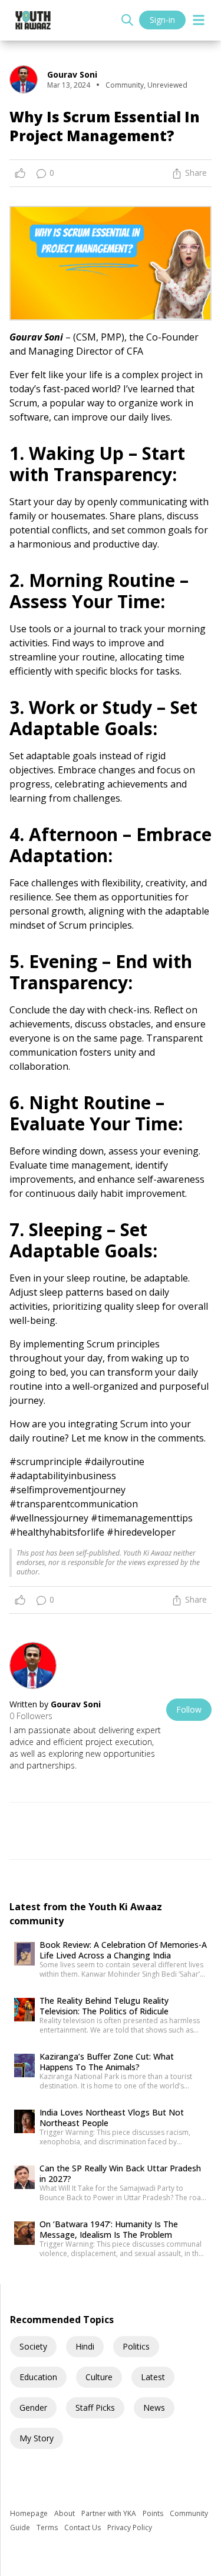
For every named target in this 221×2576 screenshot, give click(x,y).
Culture (99, 2377)
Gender (33, 2408)
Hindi (85, 2346)
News (154, 2408)
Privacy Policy (130, 2527)
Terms (48, 2527)
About (65, 2513)
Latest (153, 2377)
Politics (136, 2346)
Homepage (30, 2513)
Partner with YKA (110, 2513)
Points (154, 2513)
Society (33, 2346)
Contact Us (83, 2527)
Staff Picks (95, 2408)
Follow (189, 1709)
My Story (37, 2438)
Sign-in (162, 20)
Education (38, 2377)
